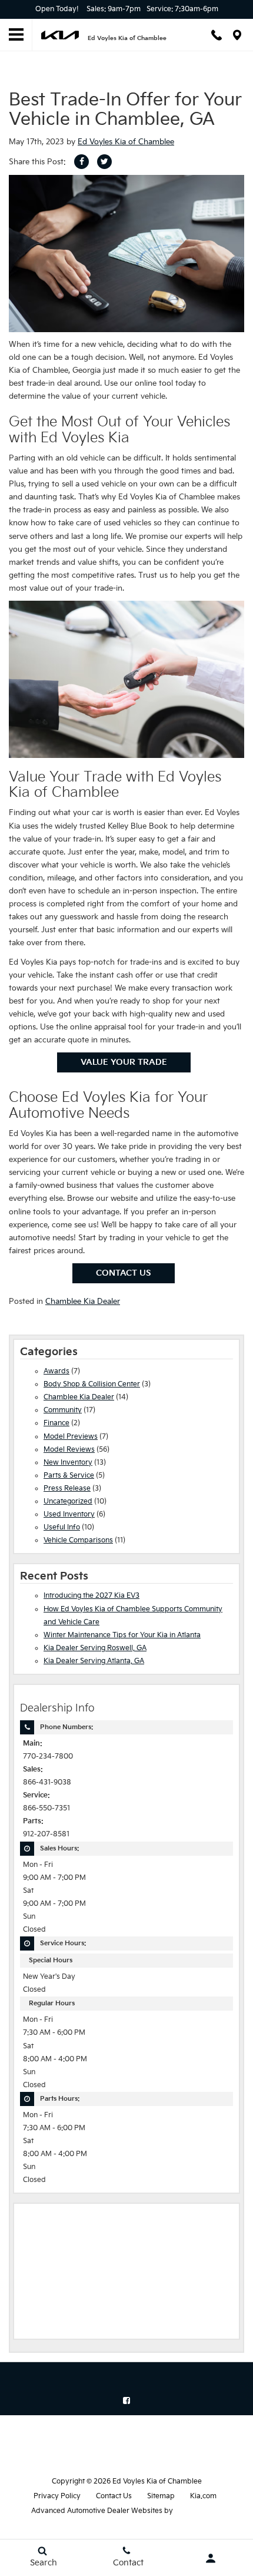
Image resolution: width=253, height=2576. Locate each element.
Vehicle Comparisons (78, 1540)
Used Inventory (69, 1514)
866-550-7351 (46, 1808)
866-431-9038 (47, 1782)
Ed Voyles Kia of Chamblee (126, 142)
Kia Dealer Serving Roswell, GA (95, 1648)
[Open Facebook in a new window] (126, 2400)
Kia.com (203, 2496)
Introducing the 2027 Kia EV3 (91, 1596)
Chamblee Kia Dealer (83, 1302)
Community (63, 1410)
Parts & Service (69, 1476)
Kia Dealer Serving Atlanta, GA (94, 1661)
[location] (237, 35)
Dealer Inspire (198, 2511)
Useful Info (62, 1527)
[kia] (60, 35)
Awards (56, 1371)
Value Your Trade (124, 1062)
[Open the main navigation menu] (16, 35)
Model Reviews (69, 1450)
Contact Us (124, 1273)
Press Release (67, 1489)
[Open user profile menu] (211, 2558)
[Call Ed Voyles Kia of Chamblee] (217, 35)
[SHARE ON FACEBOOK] (81, 162)
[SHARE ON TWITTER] (104, 162)
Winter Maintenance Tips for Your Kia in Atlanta (122, 1635)
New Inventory (68, 1463)
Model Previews (71, 1437)
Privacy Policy (57, 2496)
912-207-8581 (46, 1834)
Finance (56, 1423)
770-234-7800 (48, 1756)
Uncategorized (68, 1501)
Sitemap (161, 2496)
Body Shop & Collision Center (92, 1384)
